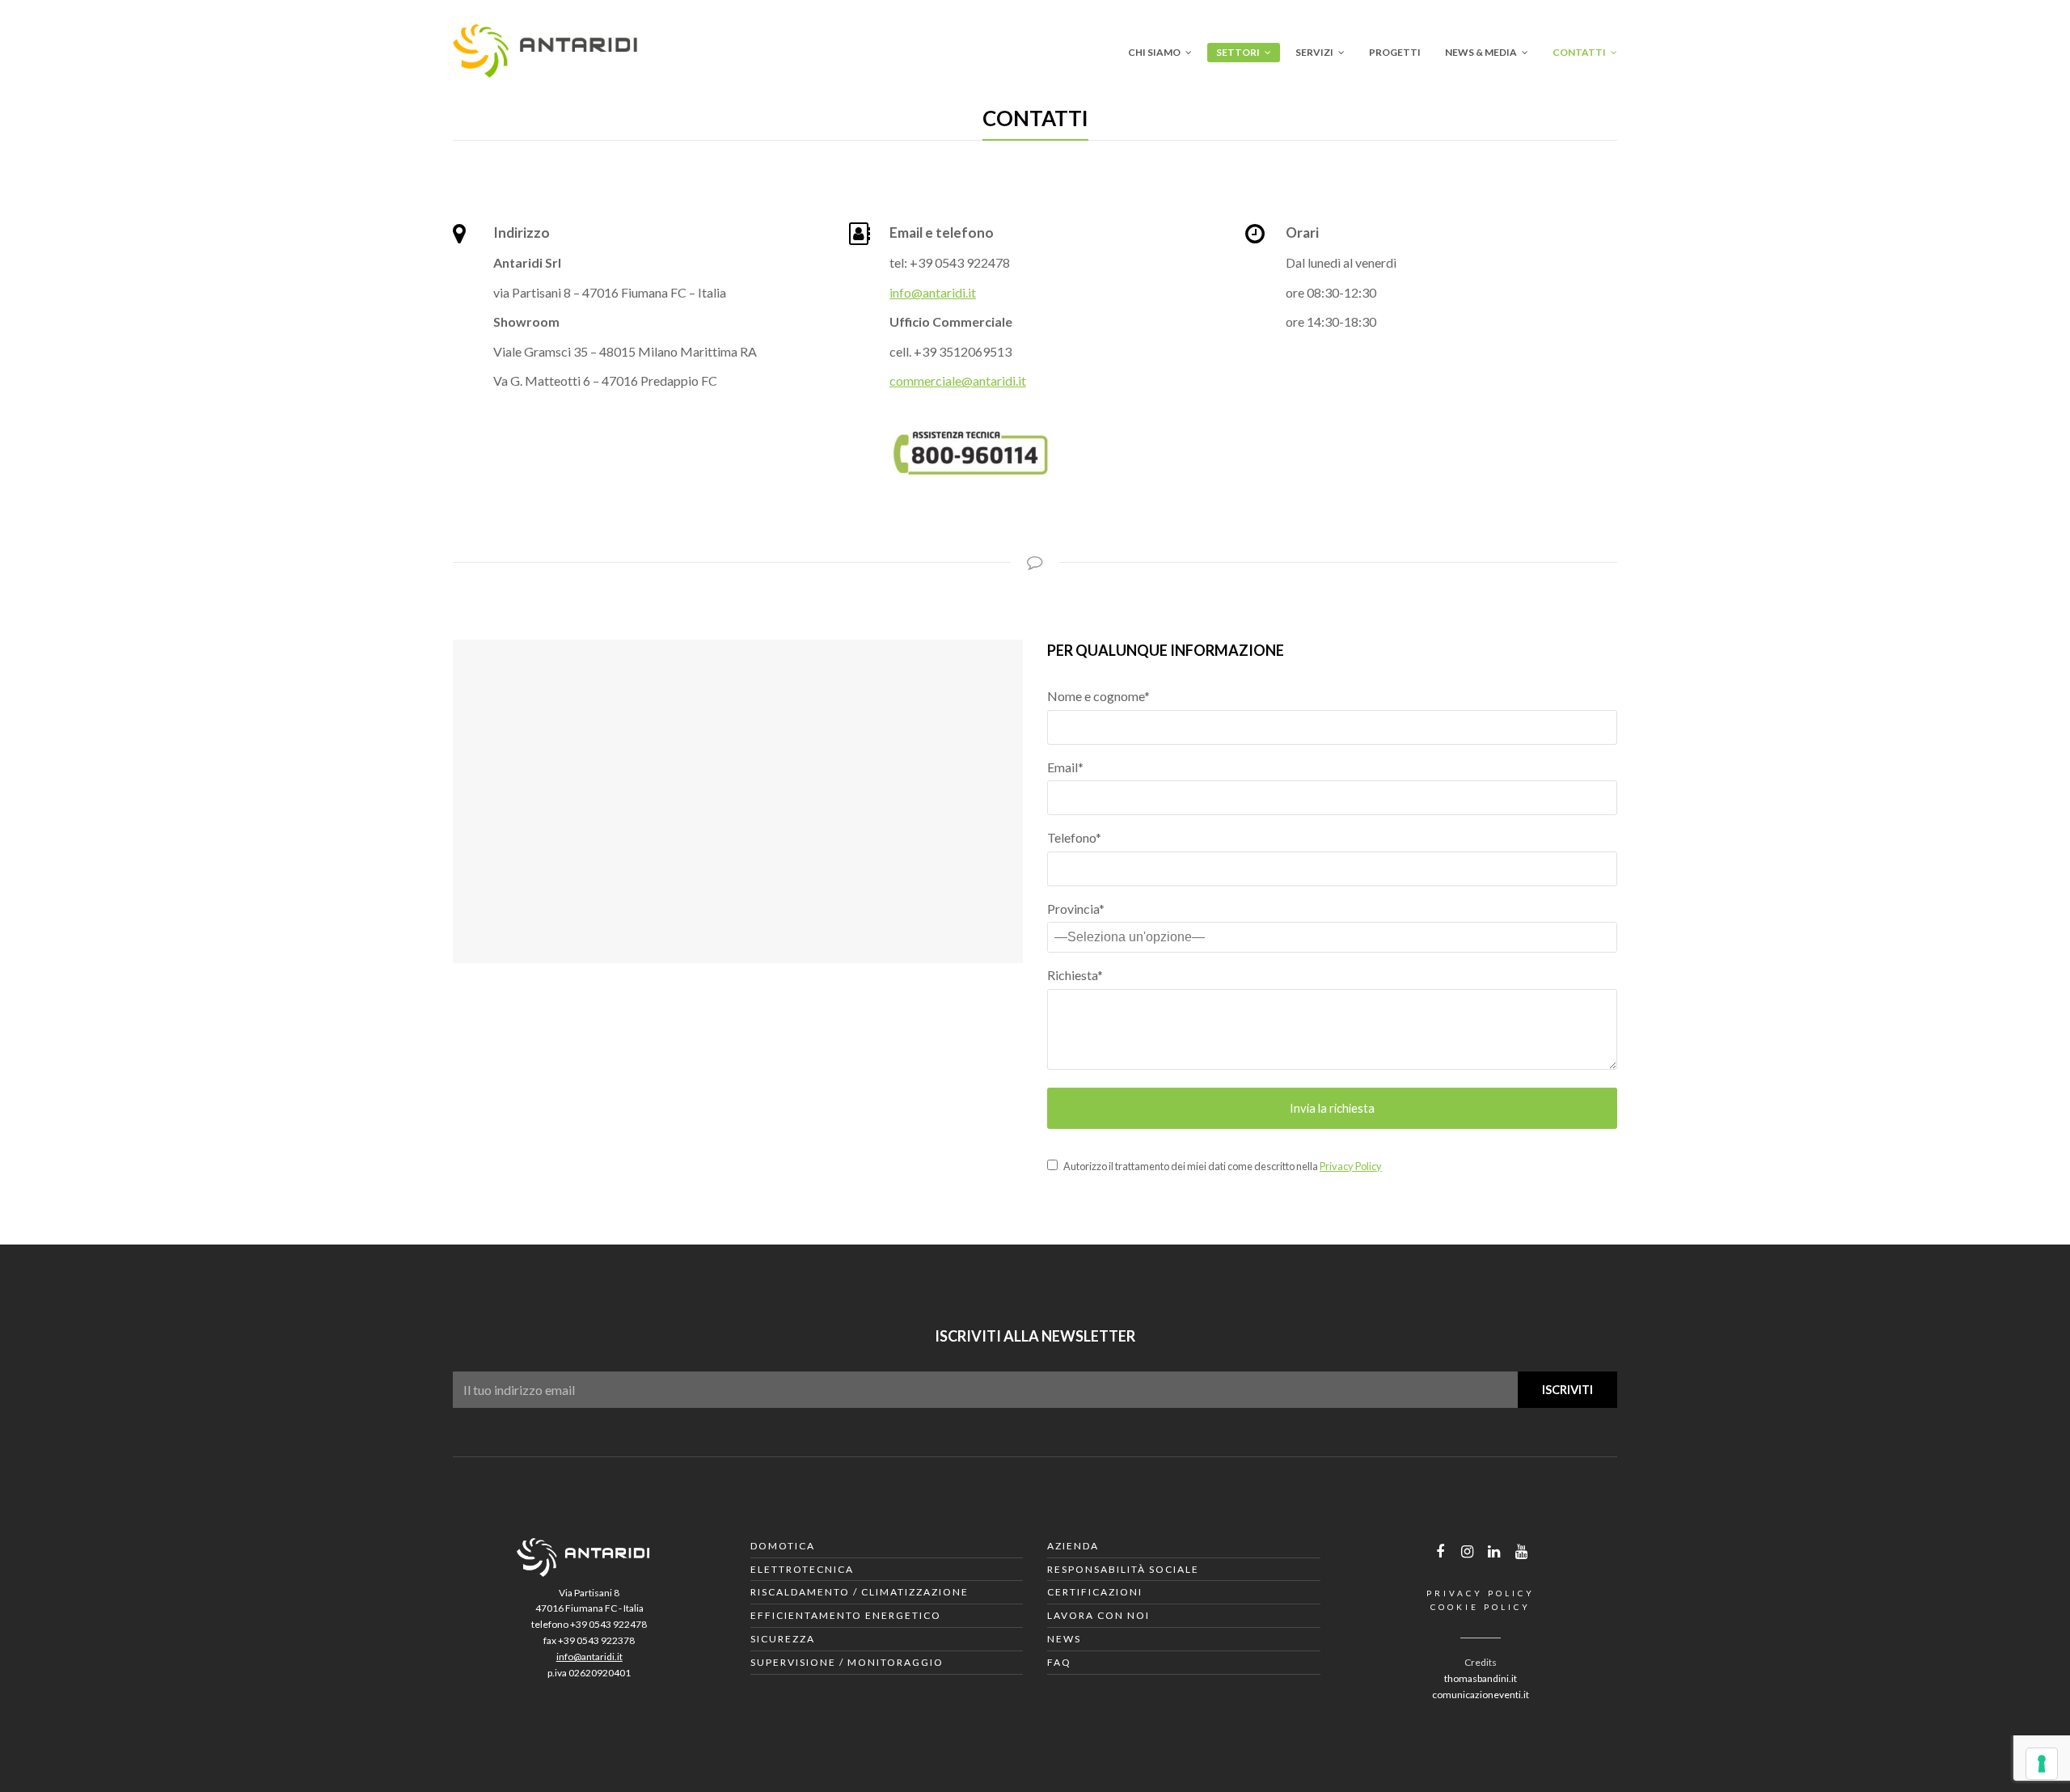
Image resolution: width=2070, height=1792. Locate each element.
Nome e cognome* (1098, 696)
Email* (1065, 767)
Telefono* (1074, 837)
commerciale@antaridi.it (958, 380)
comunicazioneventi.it (1481, 1695)
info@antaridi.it (933, 292)
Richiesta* (1075, 975)
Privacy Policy (1351, 1166)
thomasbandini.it (1481, 1678)
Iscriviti (1567, 1389)
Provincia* (1076, 909)
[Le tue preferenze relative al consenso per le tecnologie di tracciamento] (2042, 1764)
